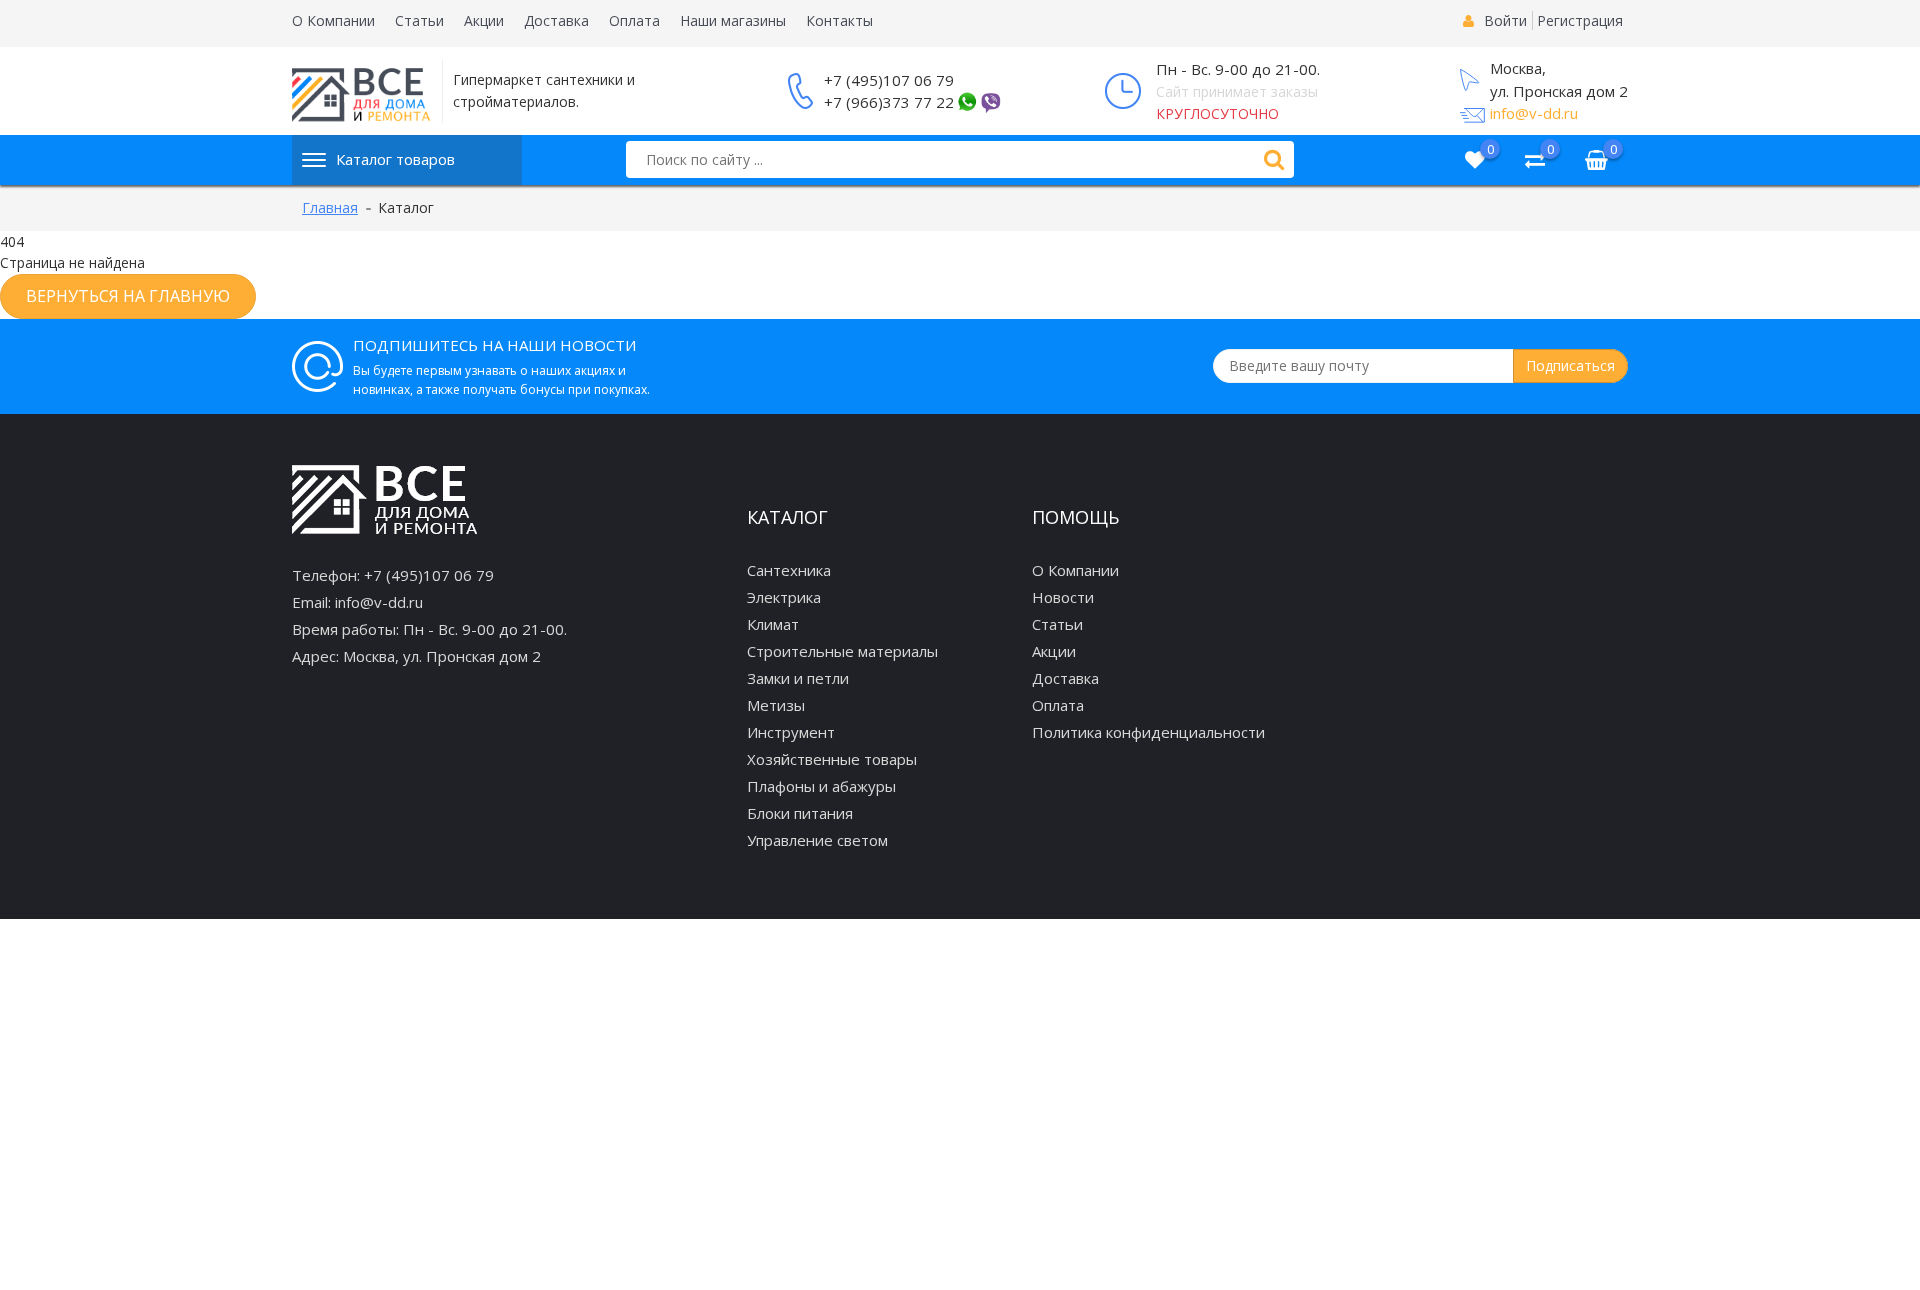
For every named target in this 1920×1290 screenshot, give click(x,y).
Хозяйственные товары (832, 759)
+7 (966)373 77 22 (889, 102)
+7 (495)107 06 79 (889, 80)
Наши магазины (733, 20)
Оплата (634, 20)
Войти (1505, 20)
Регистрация (1580, 20)
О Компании (333, 20)
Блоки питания (800, 813)
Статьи (419, 20)
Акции (484, 20)
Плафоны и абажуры (821, 786)
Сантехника (789, 570)
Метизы (776, 705)
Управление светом (817, 840)
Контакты (839, 20)
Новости (1063, 597)
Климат (773, 624)
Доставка (556, 20)
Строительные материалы (842, 651)
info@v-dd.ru (1534, 113)
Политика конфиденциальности (1148, 732)
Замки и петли (798, 678)
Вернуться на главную (128, 296)
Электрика (784, 597)
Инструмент (791, 732)
